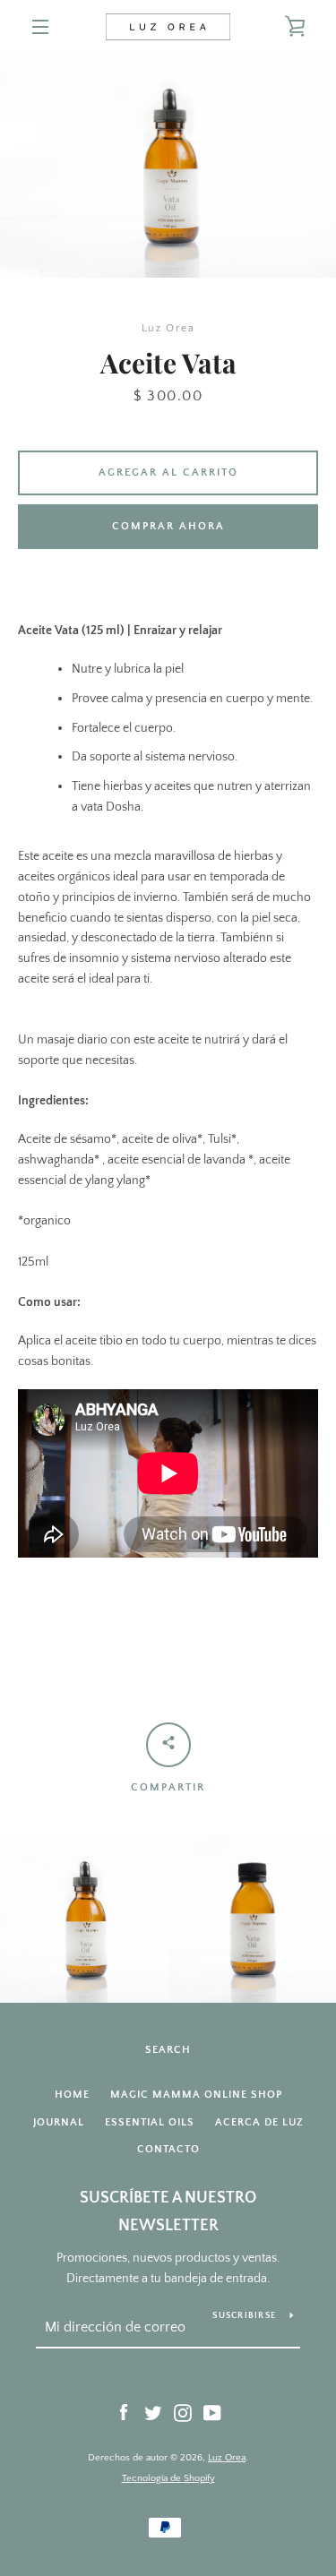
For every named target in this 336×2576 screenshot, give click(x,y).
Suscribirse (244, 2316)
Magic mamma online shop (196, 2095)
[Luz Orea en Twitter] (153, 2412)
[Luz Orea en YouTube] (212, 2412)
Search (168, 2050)
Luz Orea (227, 2458)
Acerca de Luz (259, 2122)
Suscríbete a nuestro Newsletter (168, 2212)
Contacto (168, 2149)
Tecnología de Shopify (168, 2478)
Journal (59, 2122)
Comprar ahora (168, 526)
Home (72, 2095)
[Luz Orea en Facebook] (124, 2412)
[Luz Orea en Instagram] (183, 2412)
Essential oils (150, 2122)
